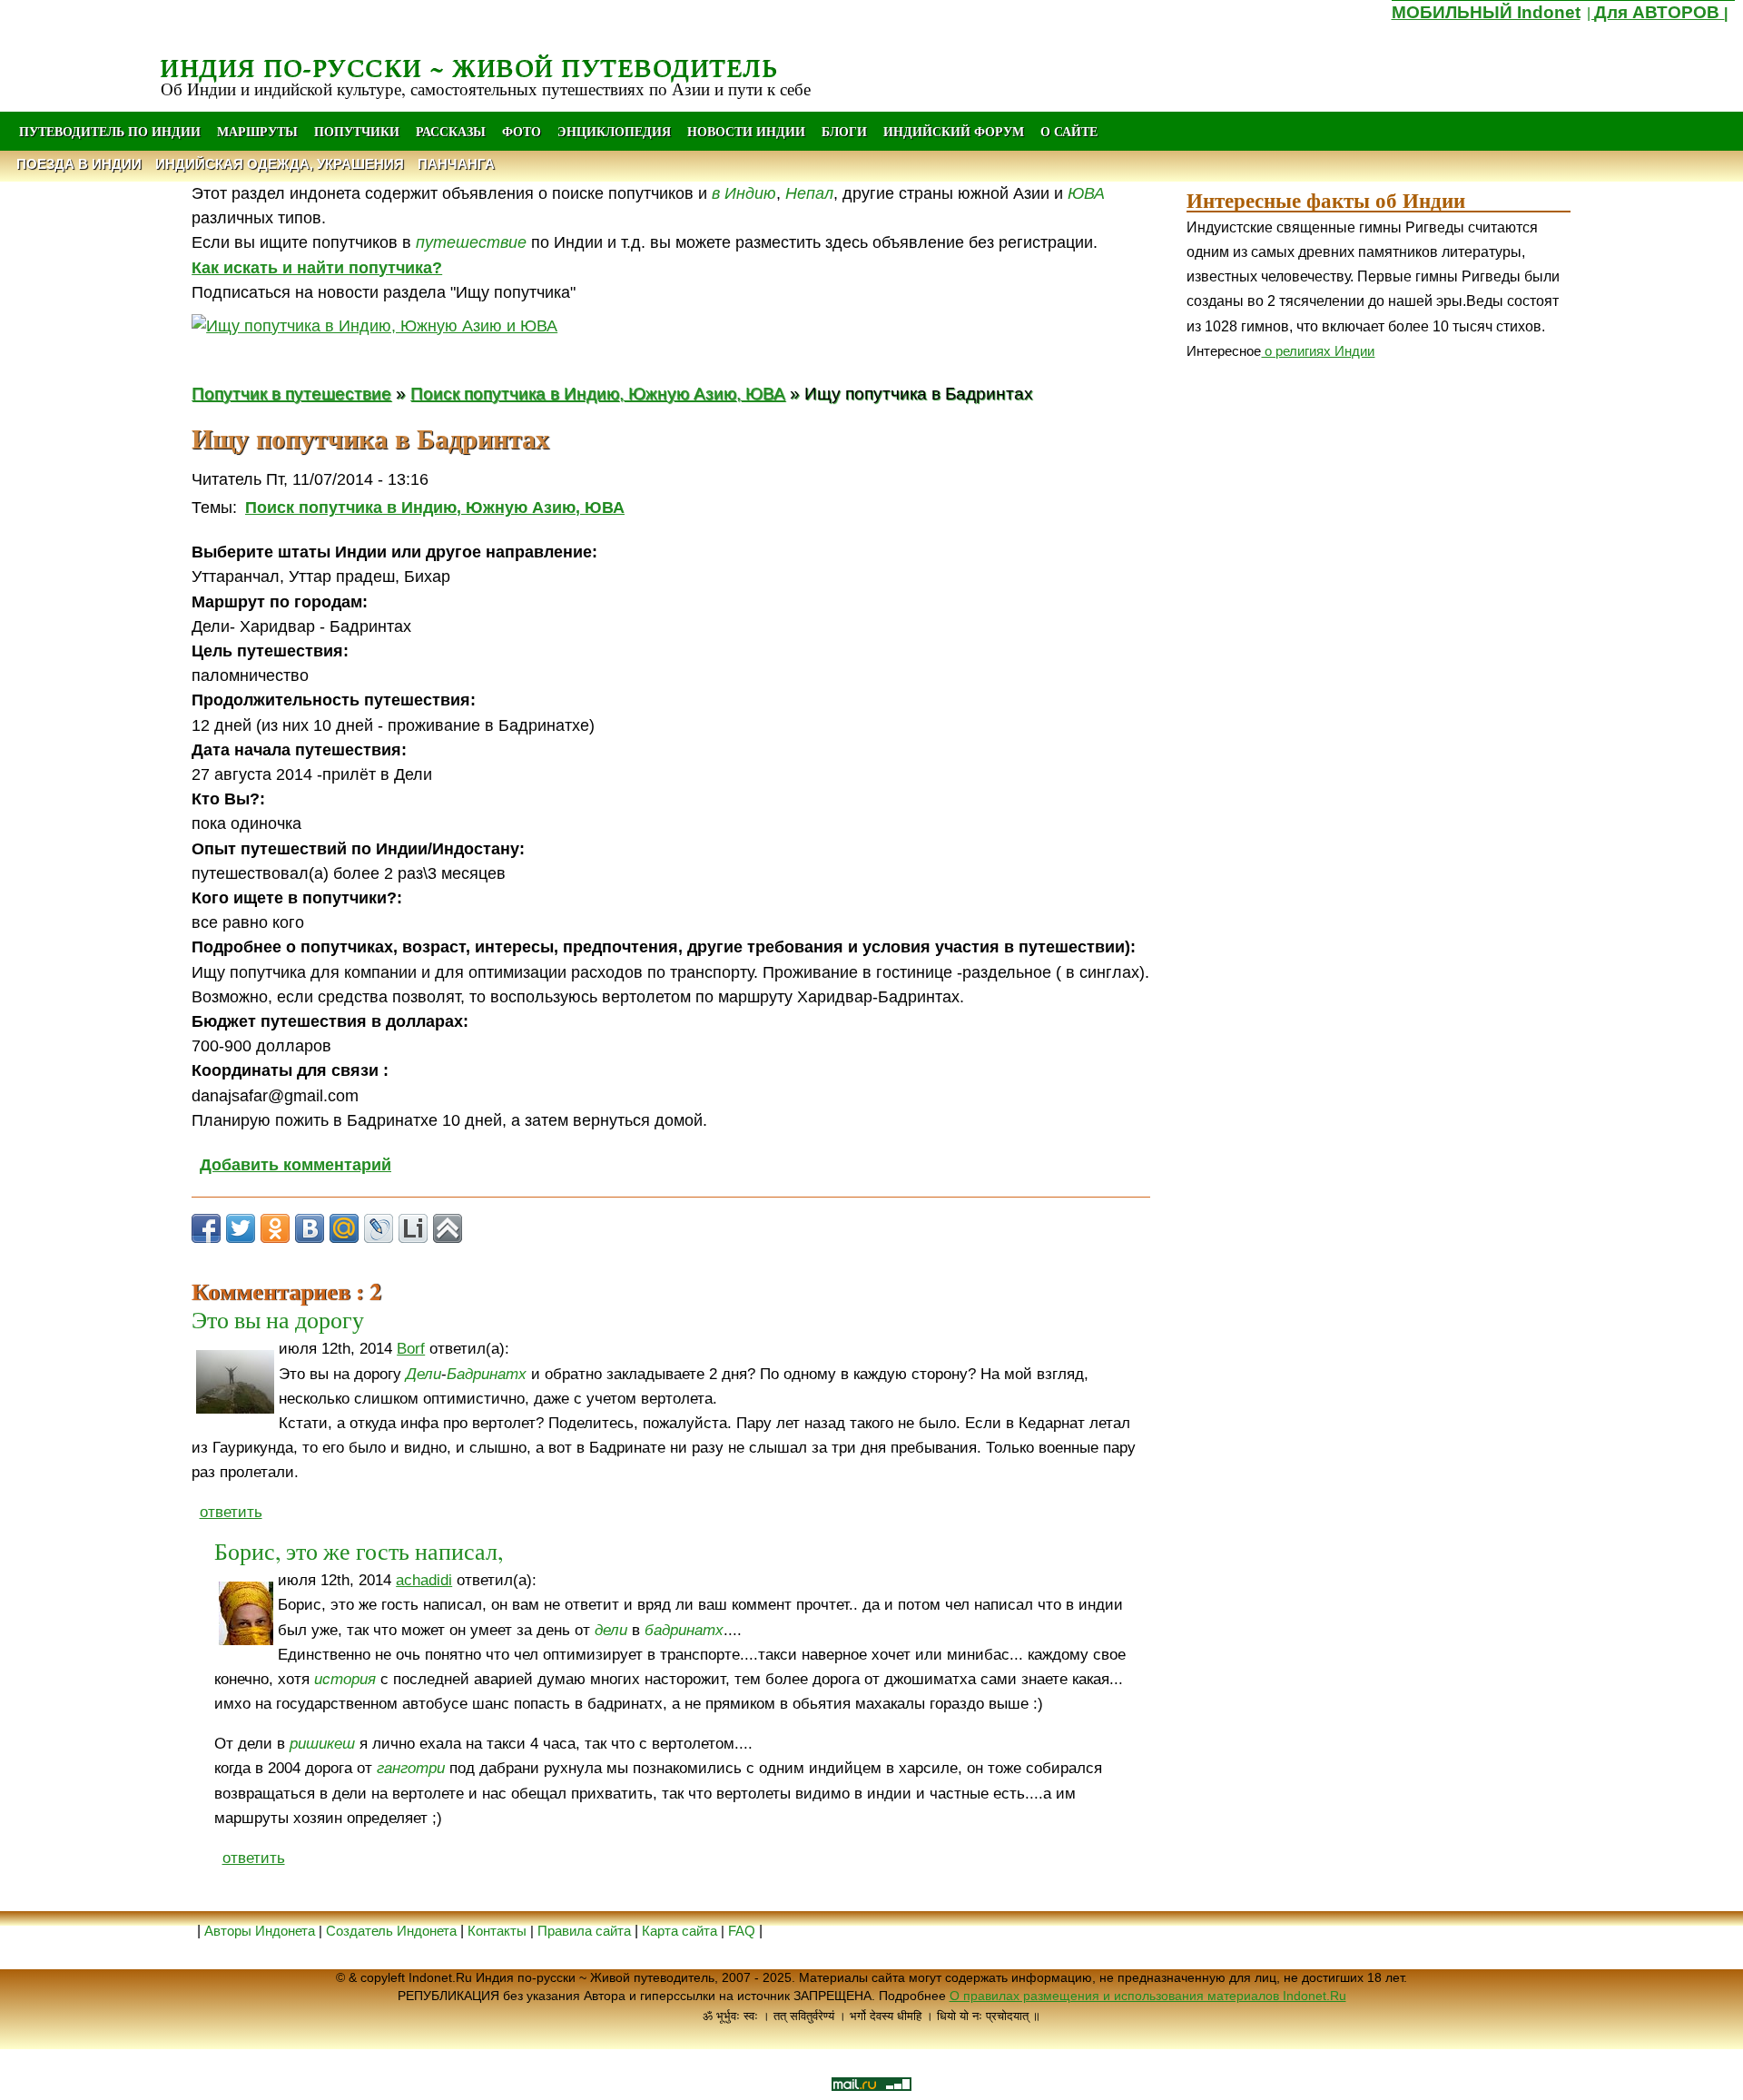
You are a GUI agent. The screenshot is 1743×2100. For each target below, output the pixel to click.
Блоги (844, 131)
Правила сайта (584, 1931)
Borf (411, 1349)
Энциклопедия (614, 131)
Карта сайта (679, 1931)
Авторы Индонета (260, 1931)
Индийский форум (954, 131)
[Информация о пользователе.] (235, 1382)
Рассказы (451, 131)
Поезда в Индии (79, 164)
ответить (231, 1512)
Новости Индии (746, 131)
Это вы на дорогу (278, 1319)
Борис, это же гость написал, (359, 1551)
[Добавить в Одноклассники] (275, 1228)
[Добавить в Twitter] (241, 1228)
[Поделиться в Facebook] (206, 1228)
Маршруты (257, 131)
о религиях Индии (1318, 351)
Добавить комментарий (295, 1165)
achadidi (424, 1580)
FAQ (742, 1931)
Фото (522, 131)
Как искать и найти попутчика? (317, 268)
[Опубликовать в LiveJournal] (379, 1228)
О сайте (1069, 131)
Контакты (499, 1931)
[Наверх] (448, 1228)
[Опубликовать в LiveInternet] (413, 1228)
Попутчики (359, 131)
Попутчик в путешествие (291, 393)
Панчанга (456, 164)
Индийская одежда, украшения (280, 164)
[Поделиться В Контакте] (310, 1228)
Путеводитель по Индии (110, 131)
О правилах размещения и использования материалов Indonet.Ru (1148, 1996)
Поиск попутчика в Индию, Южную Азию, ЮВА (598, 393)
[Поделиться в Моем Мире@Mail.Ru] (344, 1228)
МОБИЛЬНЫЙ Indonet (1486, 12)
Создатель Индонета (391, 1931)
